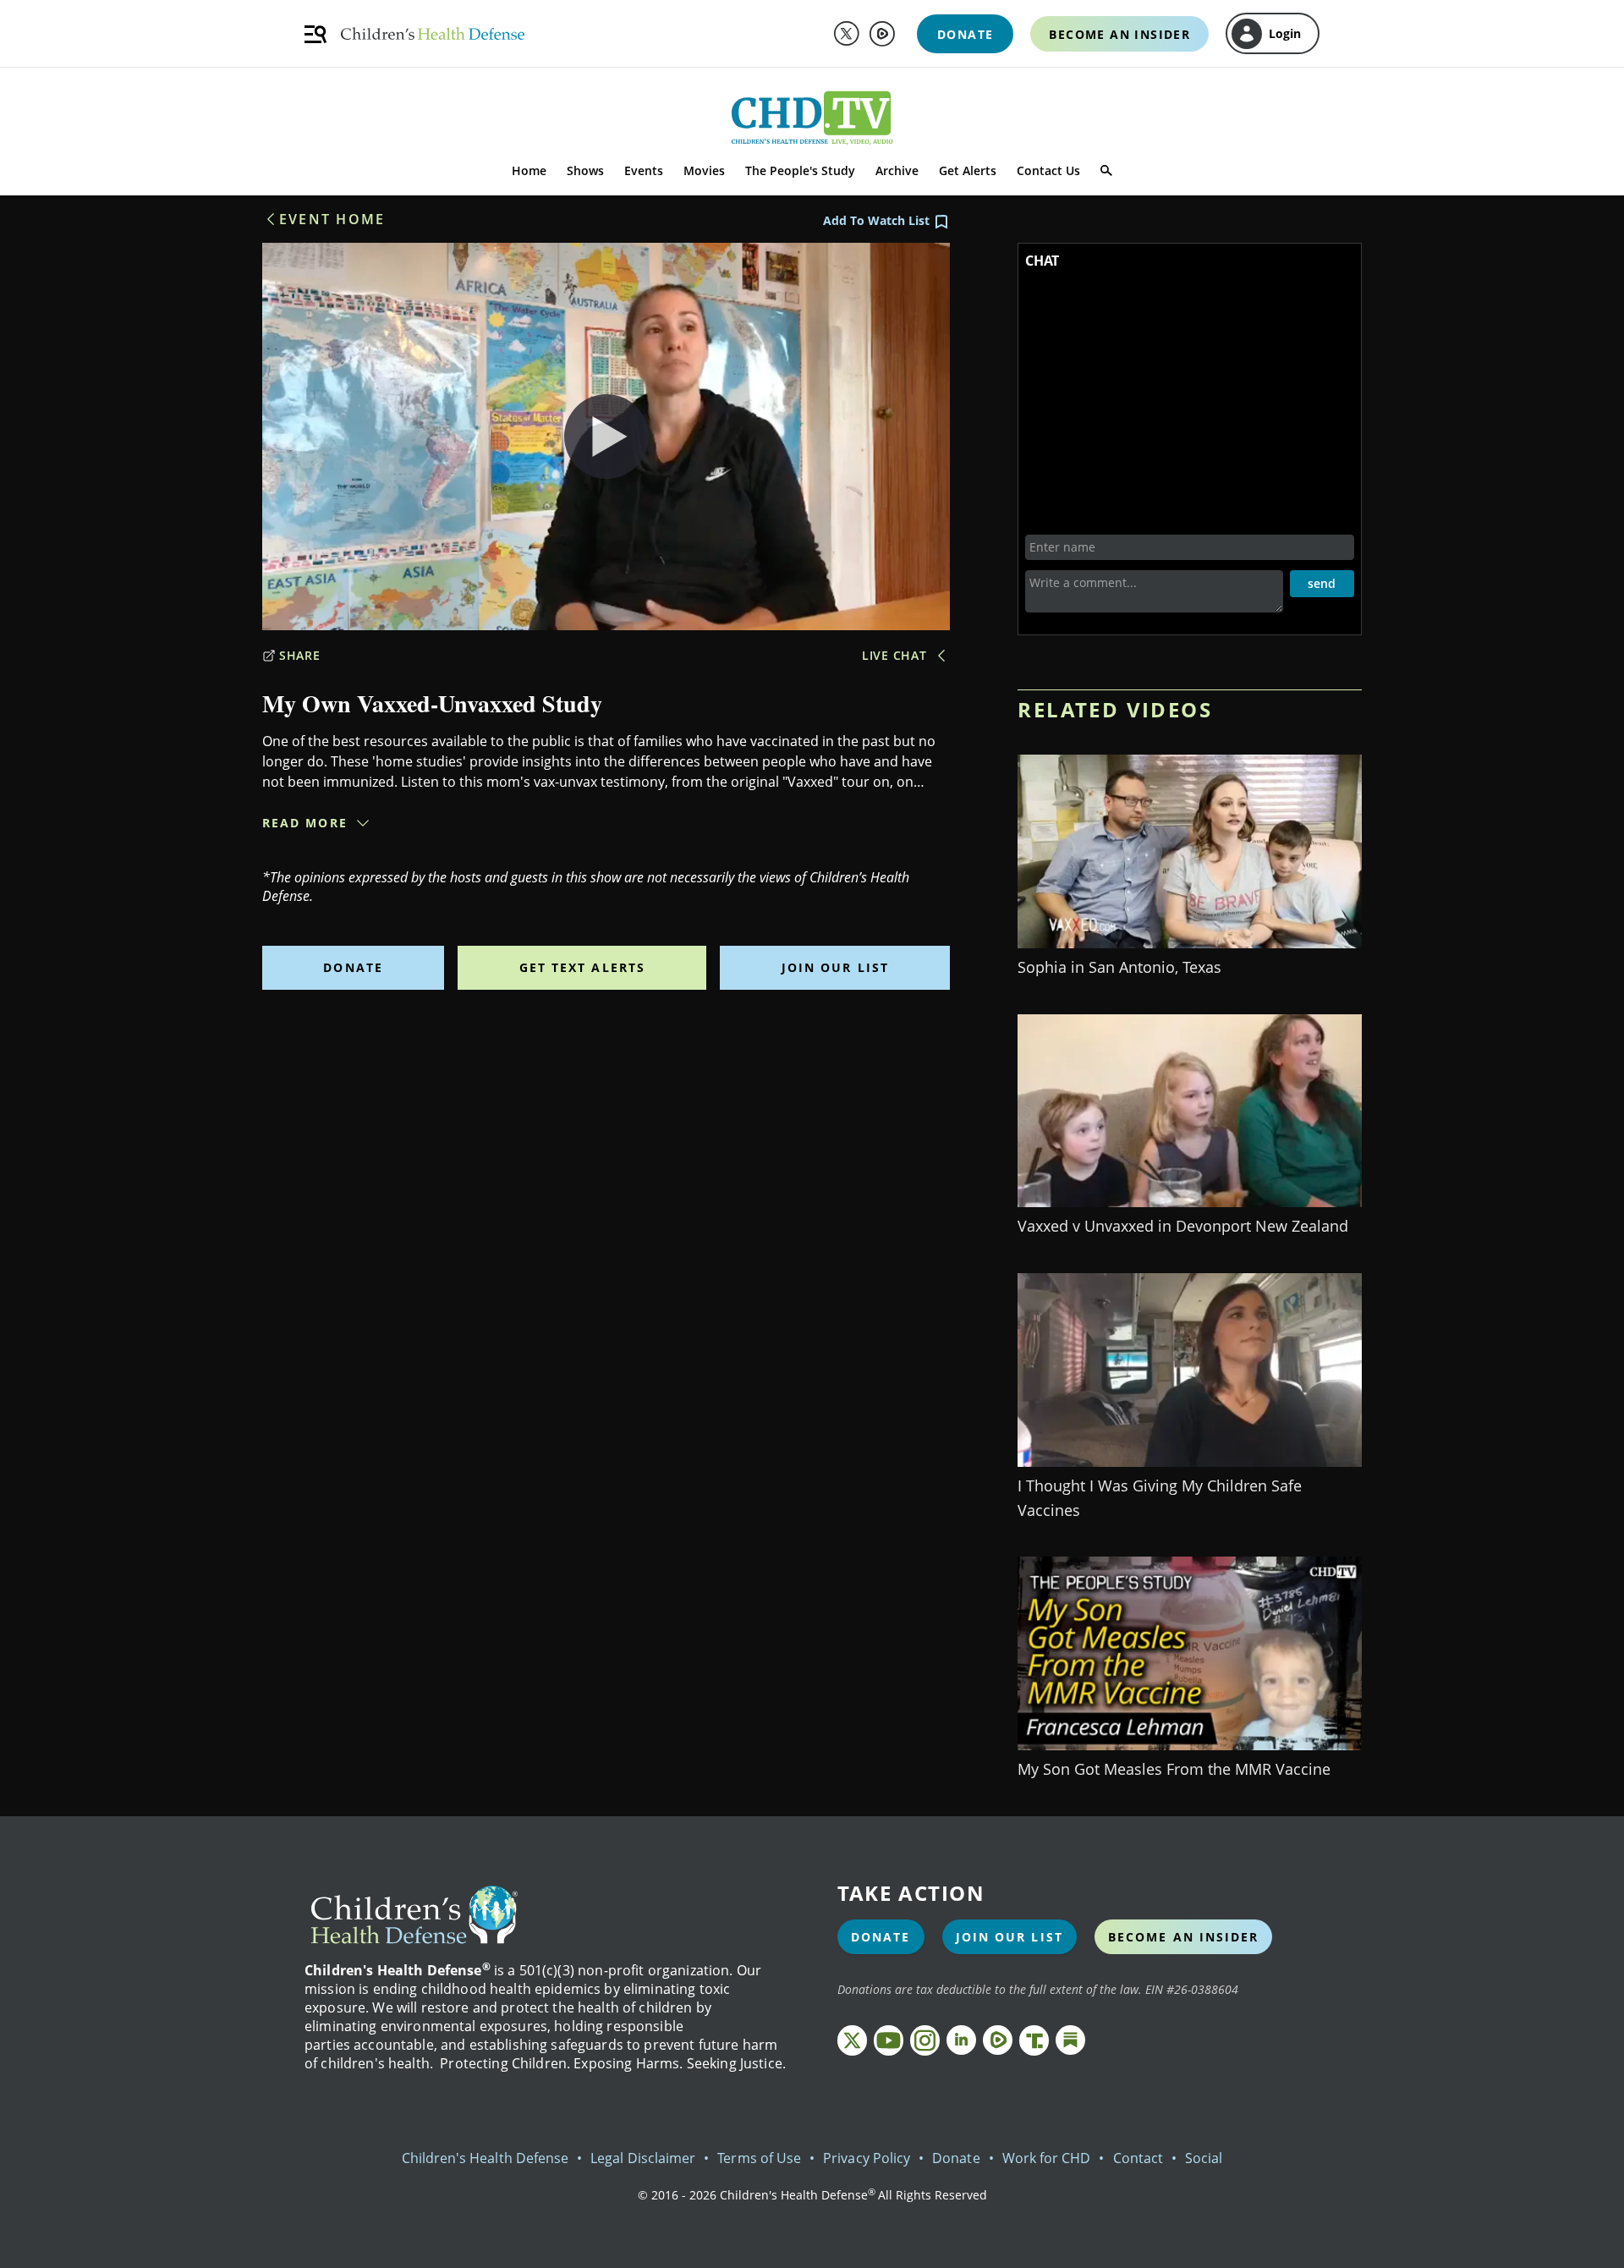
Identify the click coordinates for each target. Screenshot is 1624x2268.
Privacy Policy (867, 2158)
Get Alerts (968, 170)
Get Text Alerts (583, 967)
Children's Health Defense (486, 2158)
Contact (1138, 2158)
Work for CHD (1047, 2158)
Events (644, 170)
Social (1204, 2158)
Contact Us (1048, 170)
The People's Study (800, 170)
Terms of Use (759, 2158)
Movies (704, 170)
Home (529, 170)
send (1322, 583)
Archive (897, 170)
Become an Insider (1184, 1937)
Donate (353, 967)
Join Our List (835, 967)
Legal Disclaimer (643, 2158)
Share (300, 655)
